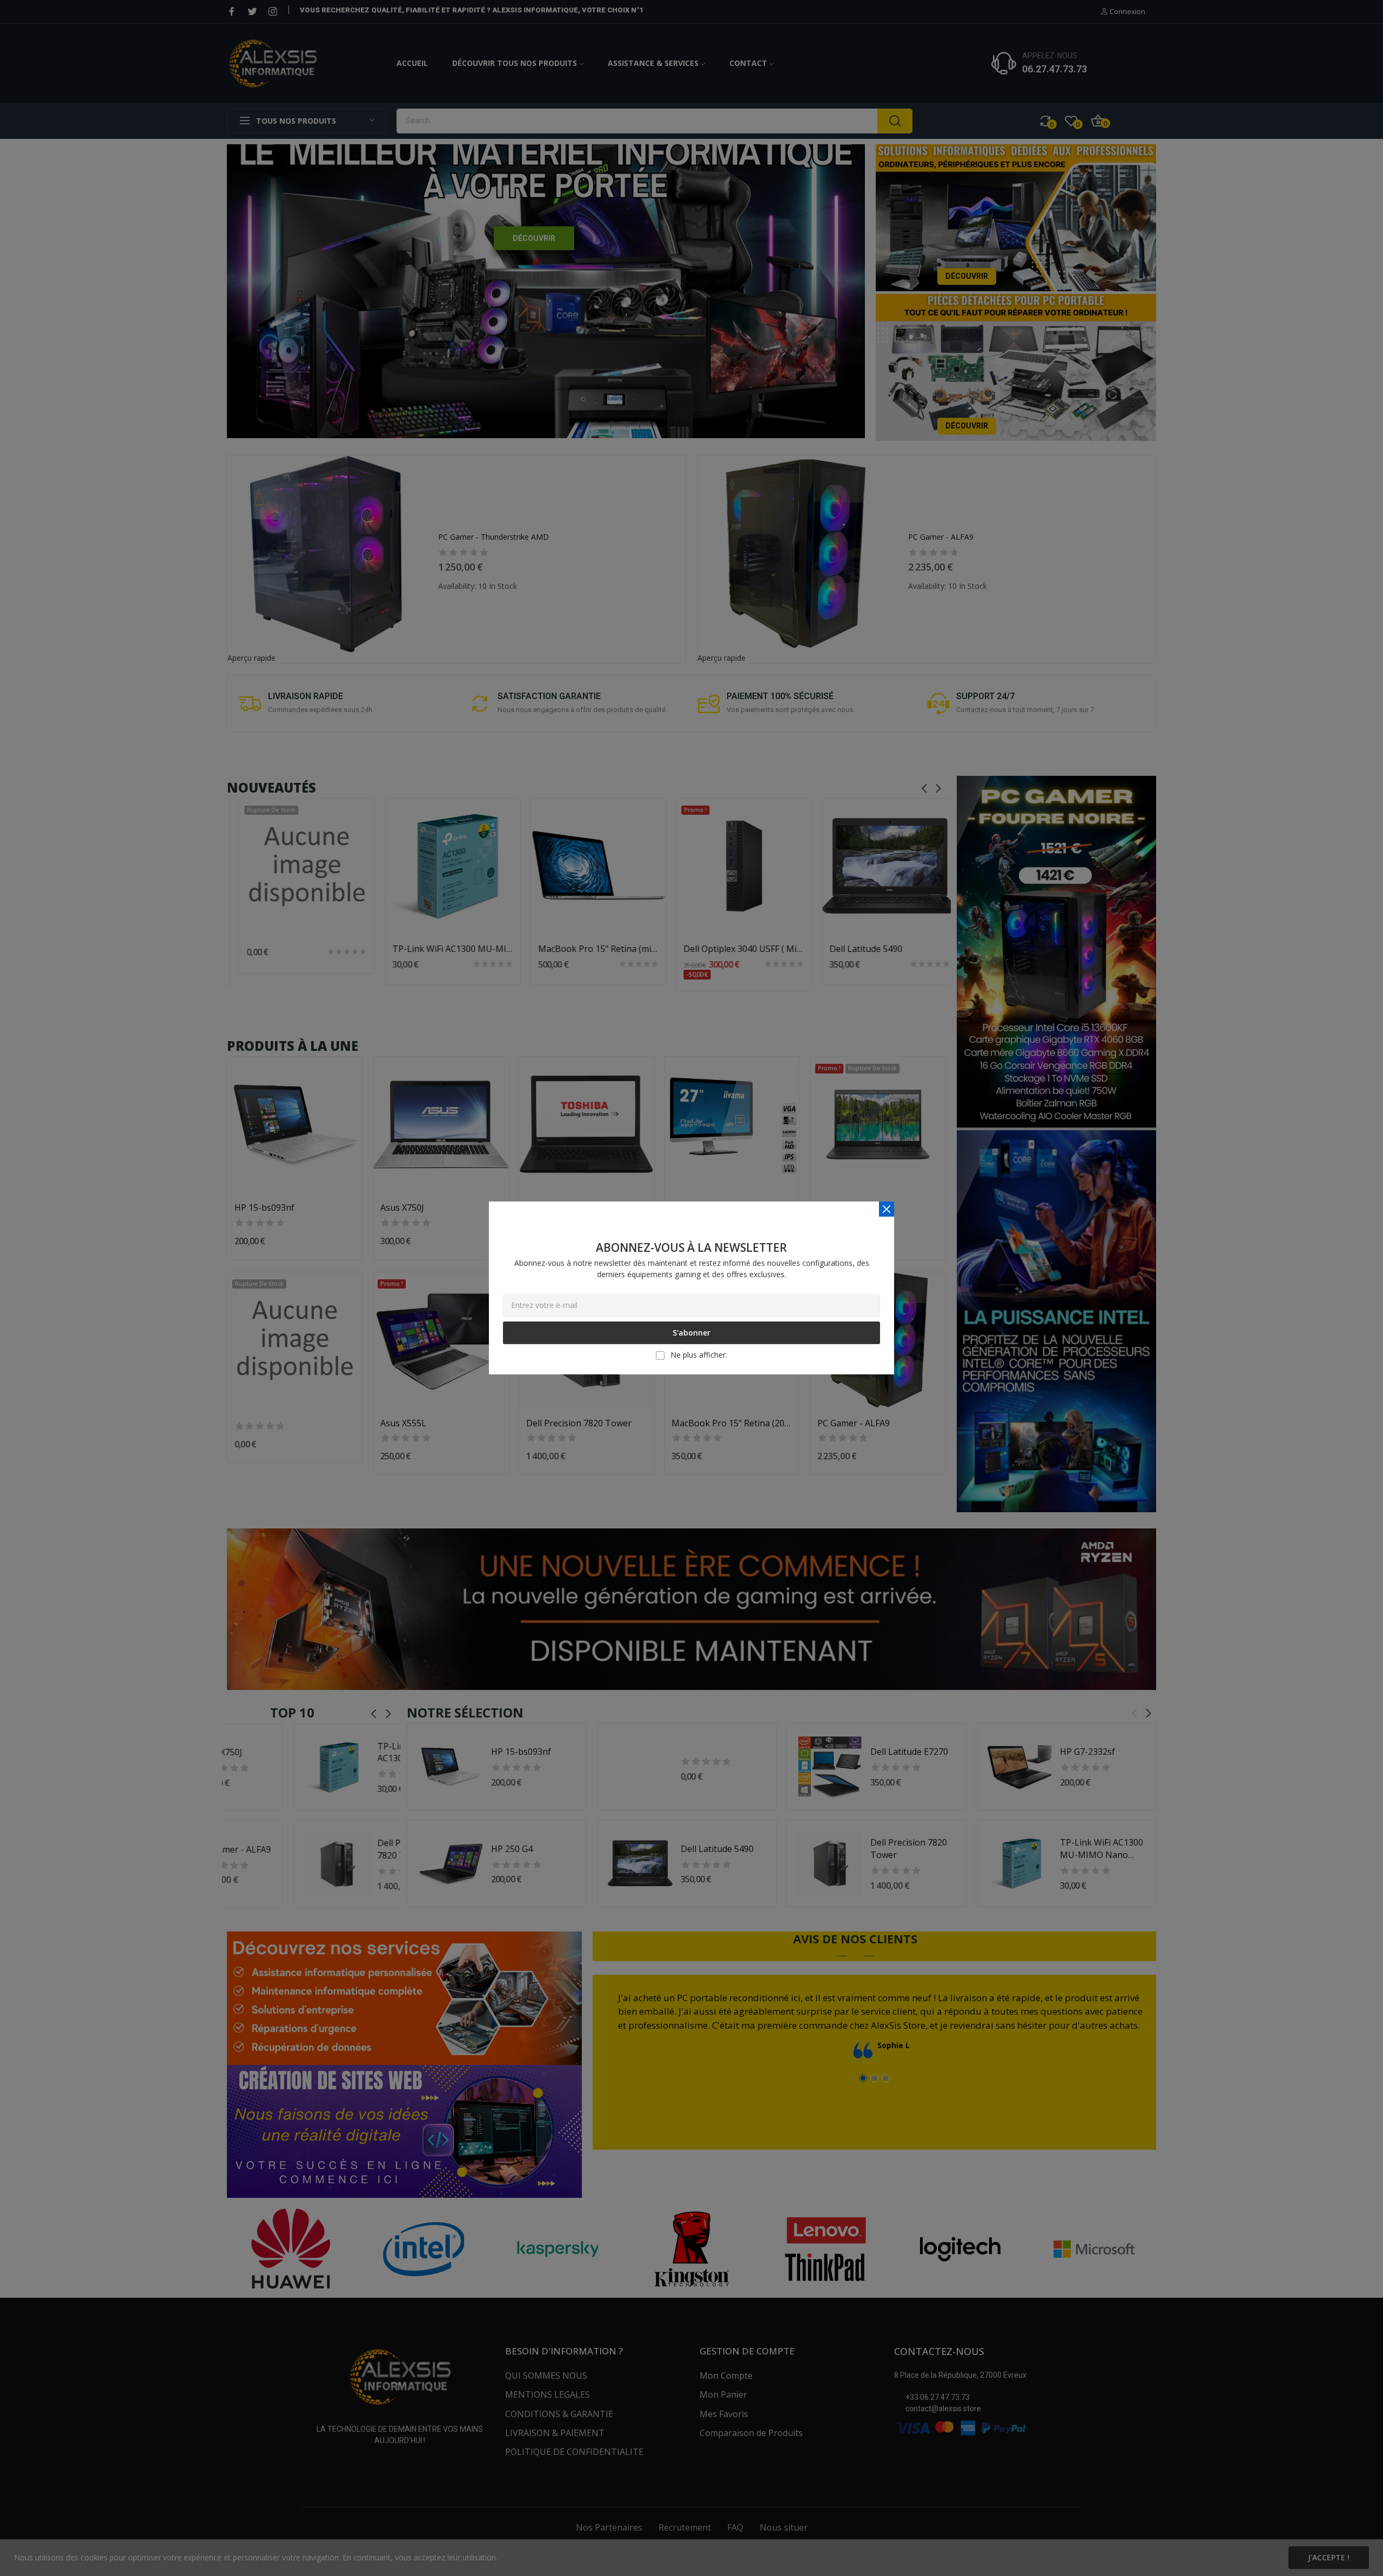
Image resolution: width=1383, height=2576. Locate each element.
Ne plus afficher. (699, 1355)
